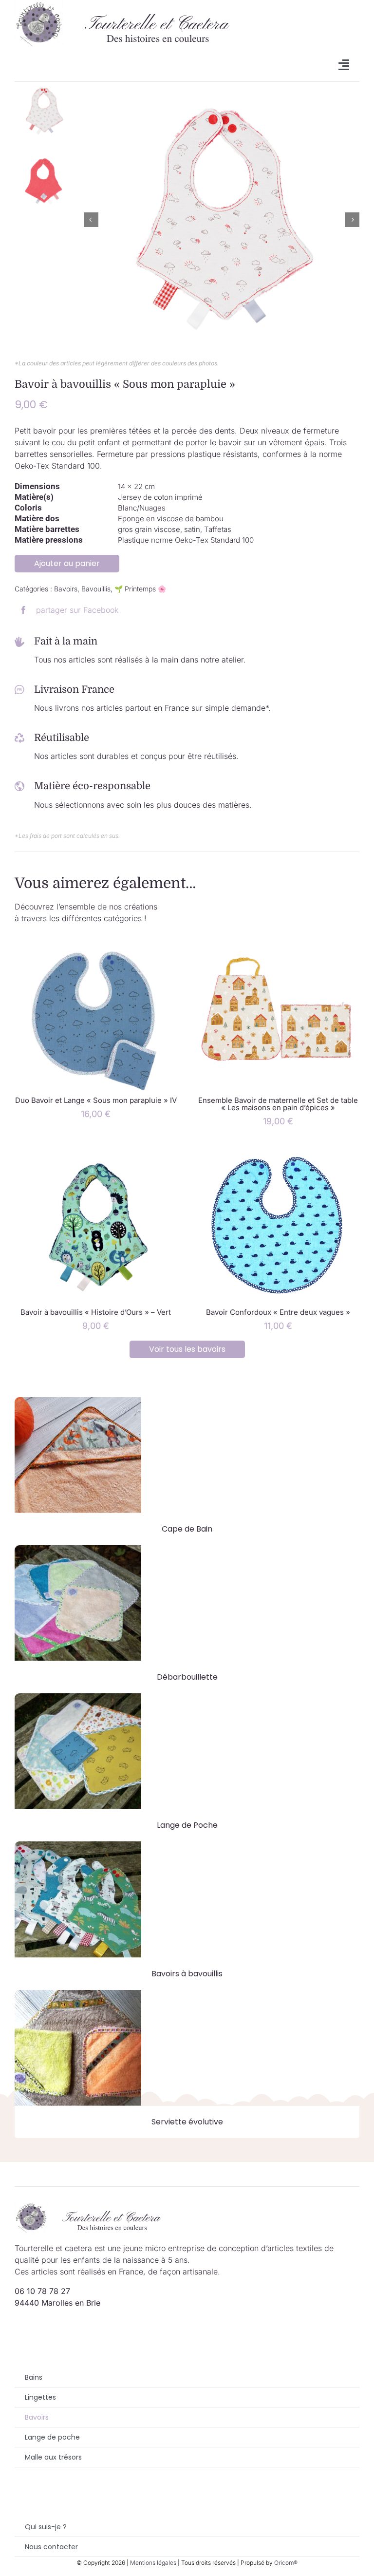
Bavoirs (66, 589)
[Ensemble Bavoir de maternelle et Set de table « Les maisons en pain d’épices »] (278, 940)
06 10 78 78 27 (42, 2291)
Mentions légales (153, 2563)
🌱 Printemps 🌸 (140, 589)
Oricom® (286, 2563)
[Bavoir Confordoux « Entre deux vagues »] (278, 1152)
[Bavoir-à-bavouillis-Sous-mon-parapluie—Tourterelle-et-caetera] (222, 220)
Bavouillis (96, 589)
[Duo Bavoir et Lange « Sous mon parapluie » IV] (96, 940)
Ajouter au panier (67, 563)
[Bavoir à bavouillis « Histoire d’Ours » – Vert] (96, 1152)
